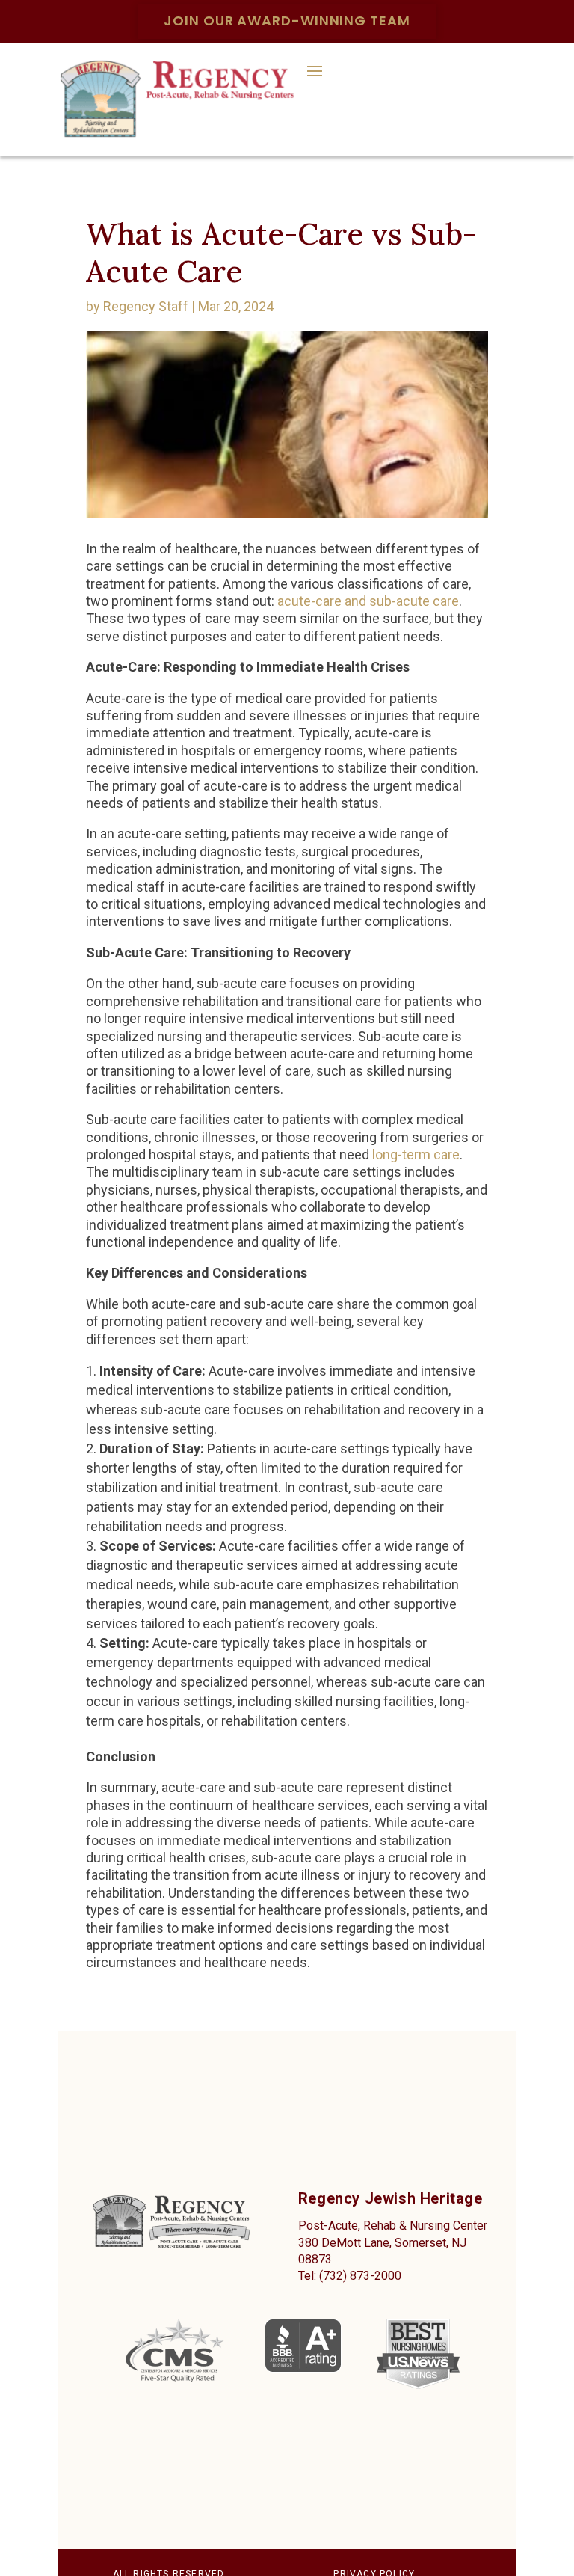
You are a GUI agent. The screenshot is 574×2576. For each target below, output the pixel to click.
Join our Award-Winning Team (287, 21)
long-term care (416, 1154)
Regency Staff (146, 306)
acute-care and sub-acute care (368, 601)
